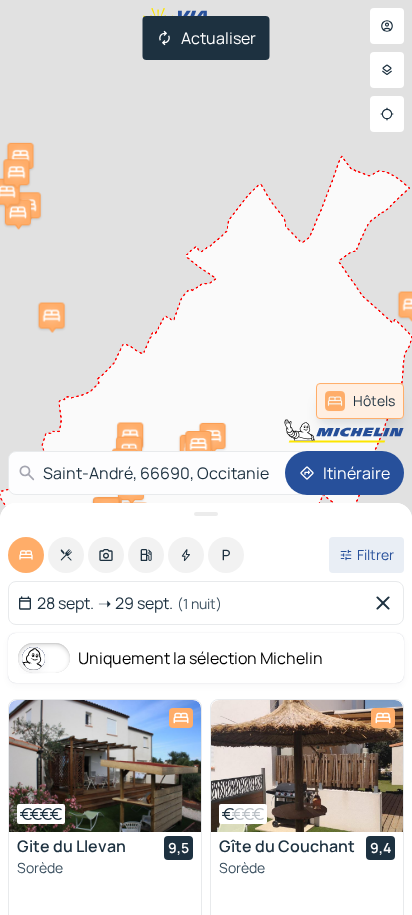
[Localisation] (387, 114)
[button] (130, 435)
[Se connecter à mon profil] (387, 26)
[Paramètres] (387, 70)
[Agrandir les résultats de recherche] (206, 514)
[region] (105, 766)
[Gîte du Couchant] (307, 766)
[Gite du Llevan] (105, 766)
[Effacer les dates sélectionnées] (387, 603)
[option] (26, 555)
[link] (360, 401)
